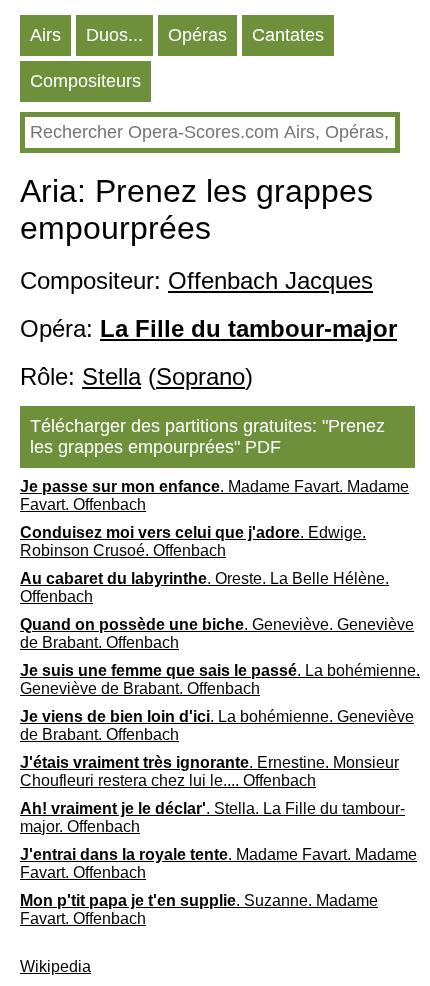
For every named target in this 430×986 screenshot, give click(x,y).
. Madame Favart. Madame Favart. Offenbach (214, 495)
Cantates (288, 35)
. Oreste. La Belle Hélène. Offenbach (204, 587)
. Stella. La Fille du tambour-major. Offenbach (212, 817)
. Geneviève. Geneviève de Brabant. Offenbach (217, 633)
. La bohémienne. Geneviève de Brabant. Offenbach (220, 679)
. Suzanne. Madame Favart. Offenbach (199, 909)
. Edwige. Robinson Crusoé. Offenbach (193, 541)
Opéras (197, 35)
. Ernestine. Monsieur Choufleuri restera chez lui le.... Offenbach (209, 771)
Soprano (200, 376)
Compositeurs (85, 81)
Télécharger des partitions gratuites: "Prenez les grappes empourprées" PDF (207, 436)
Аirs (45, 35)
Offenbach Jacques (270, 280)
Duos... (114, 35)
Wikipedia (55, 966)
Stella (111, 376)
